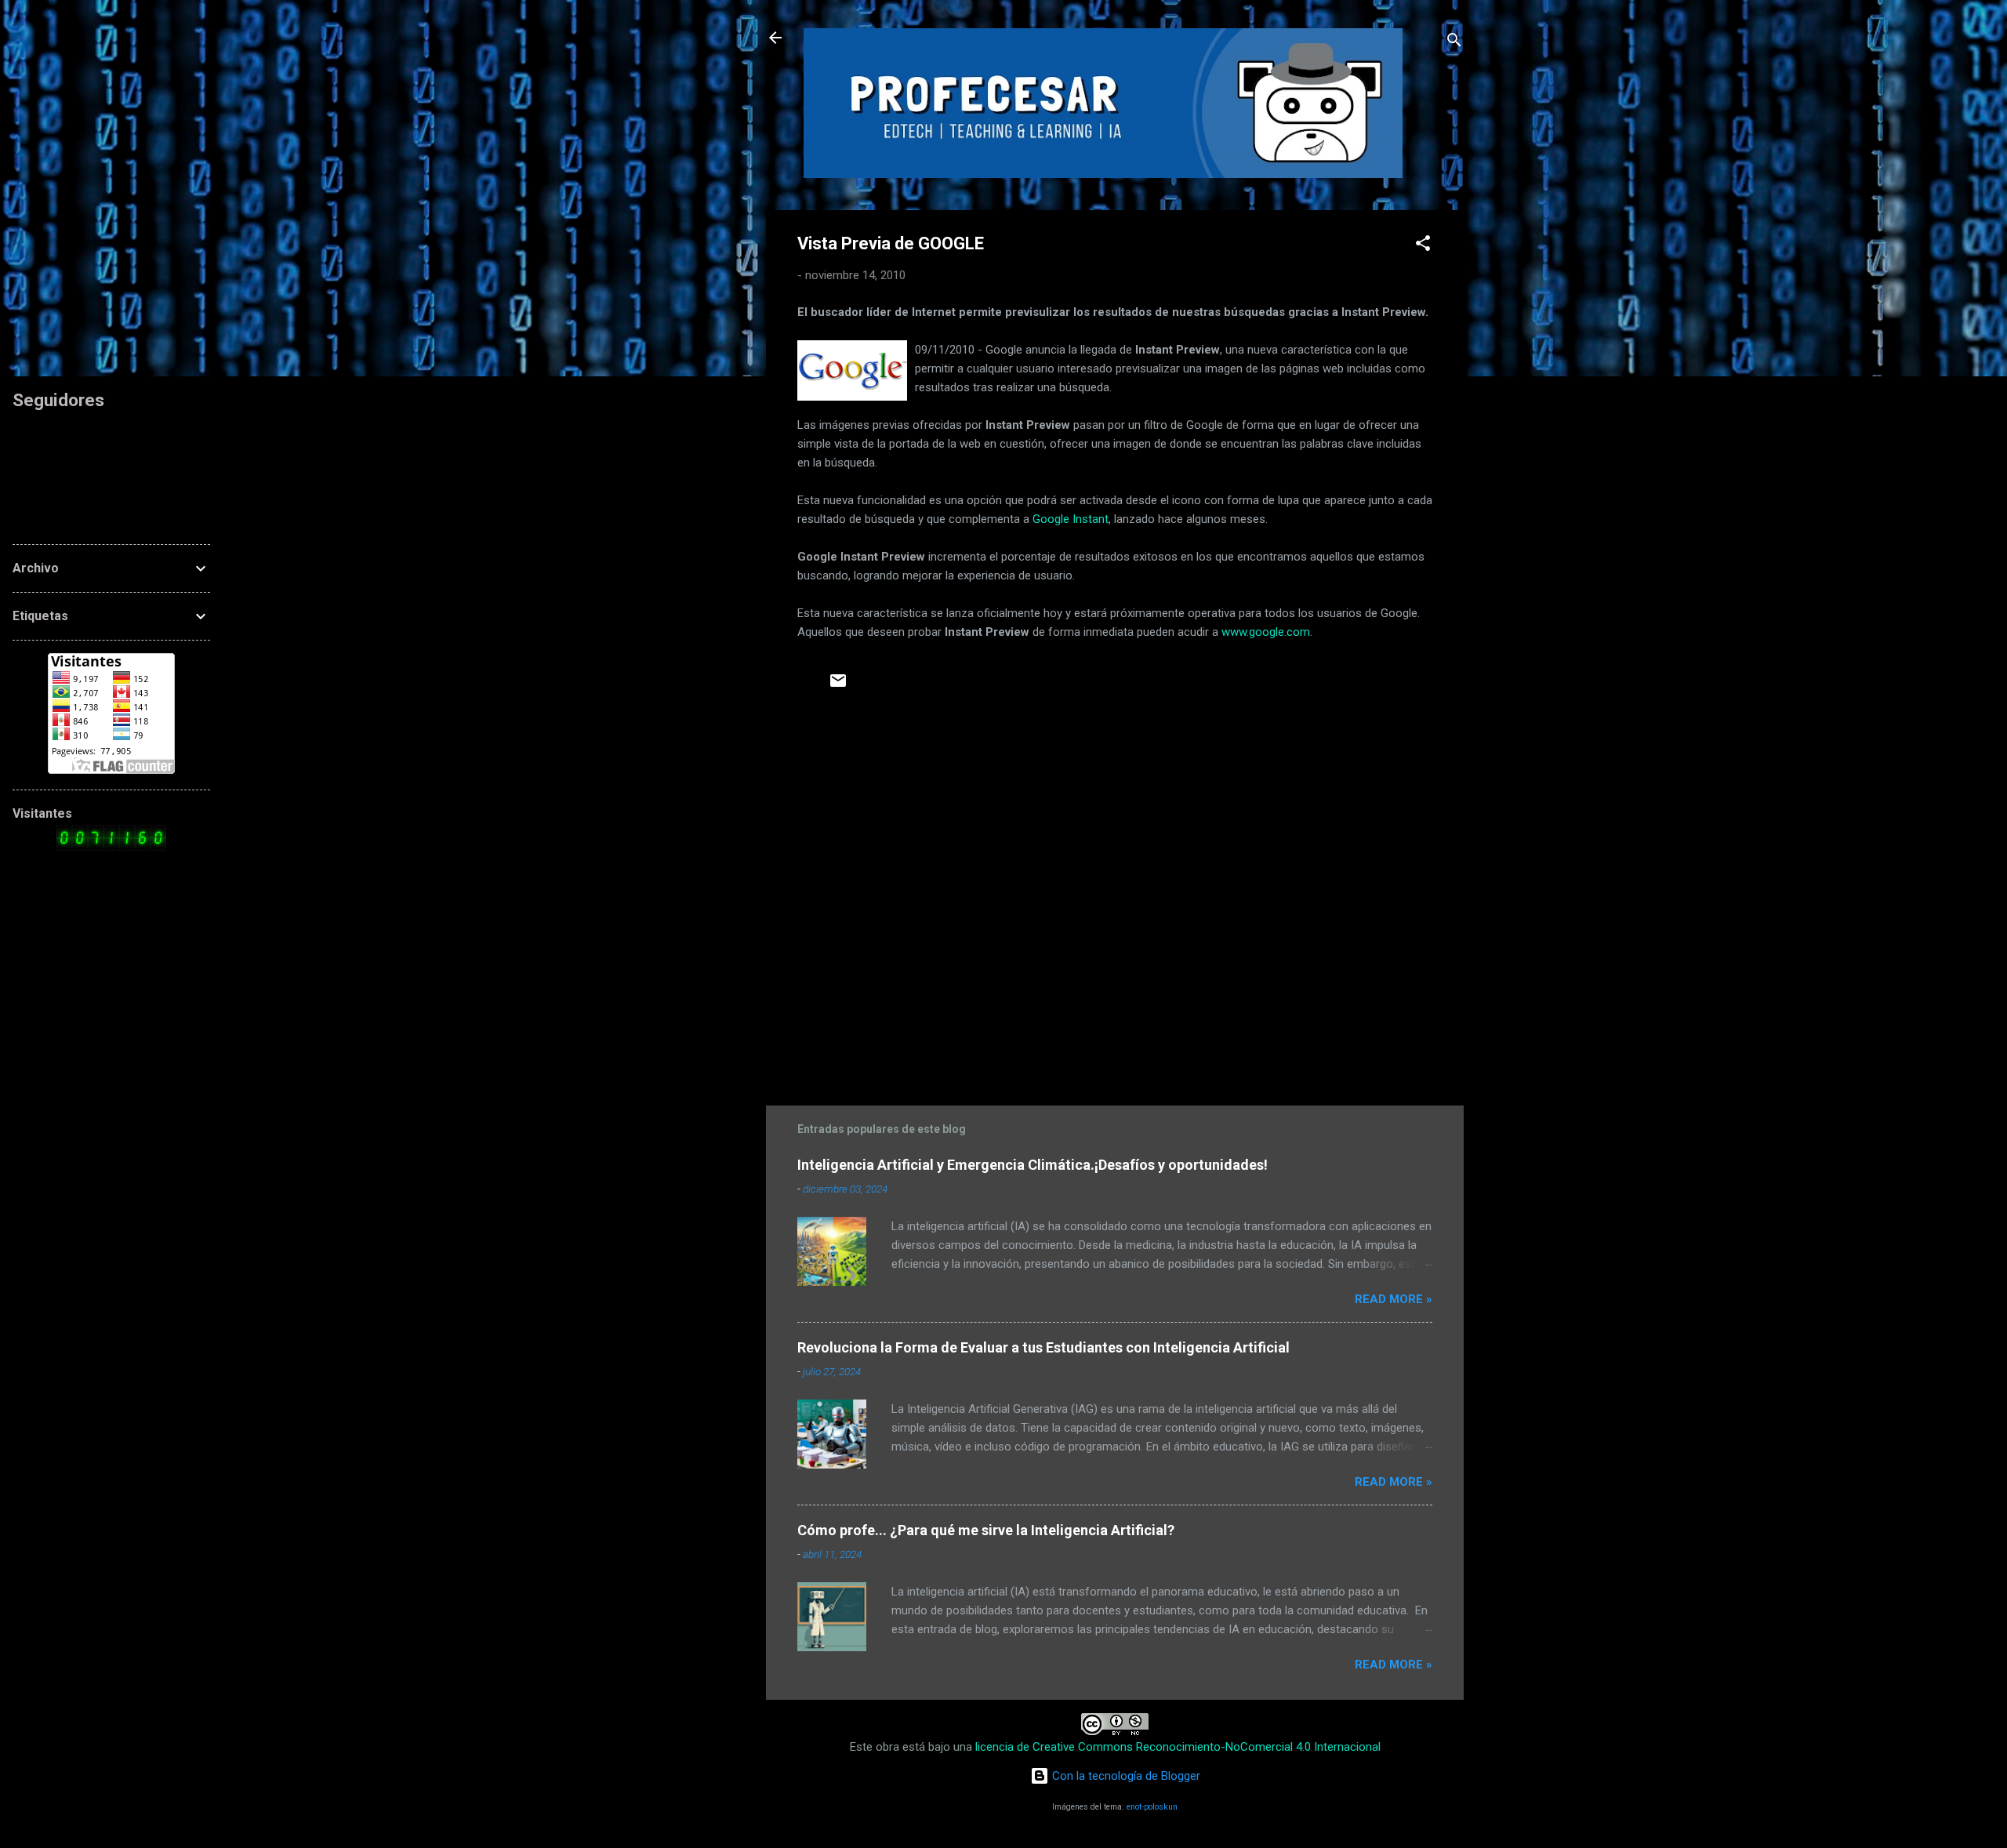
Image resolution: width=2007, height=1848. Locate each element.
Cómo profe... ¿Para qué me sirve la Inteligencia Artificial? (986, 1530)
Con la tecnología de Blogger (1125, 1776)
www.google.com (1266, 632)
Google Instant (1071, 519)
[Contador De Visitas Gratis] (111, 847)
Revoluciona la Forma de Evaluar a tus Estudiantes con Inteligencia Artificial (1043, 1347)
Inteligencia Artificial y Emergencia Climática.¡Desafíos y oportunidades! (1033, 1165)
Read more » (1394, 1299)
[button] (1423, 246)
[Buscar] (1454, 43)
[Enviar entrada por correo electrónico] (838, 686)
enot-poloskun (1152, 1807)
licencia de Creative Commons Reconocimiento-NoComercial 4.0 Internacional (1178, 1747)
